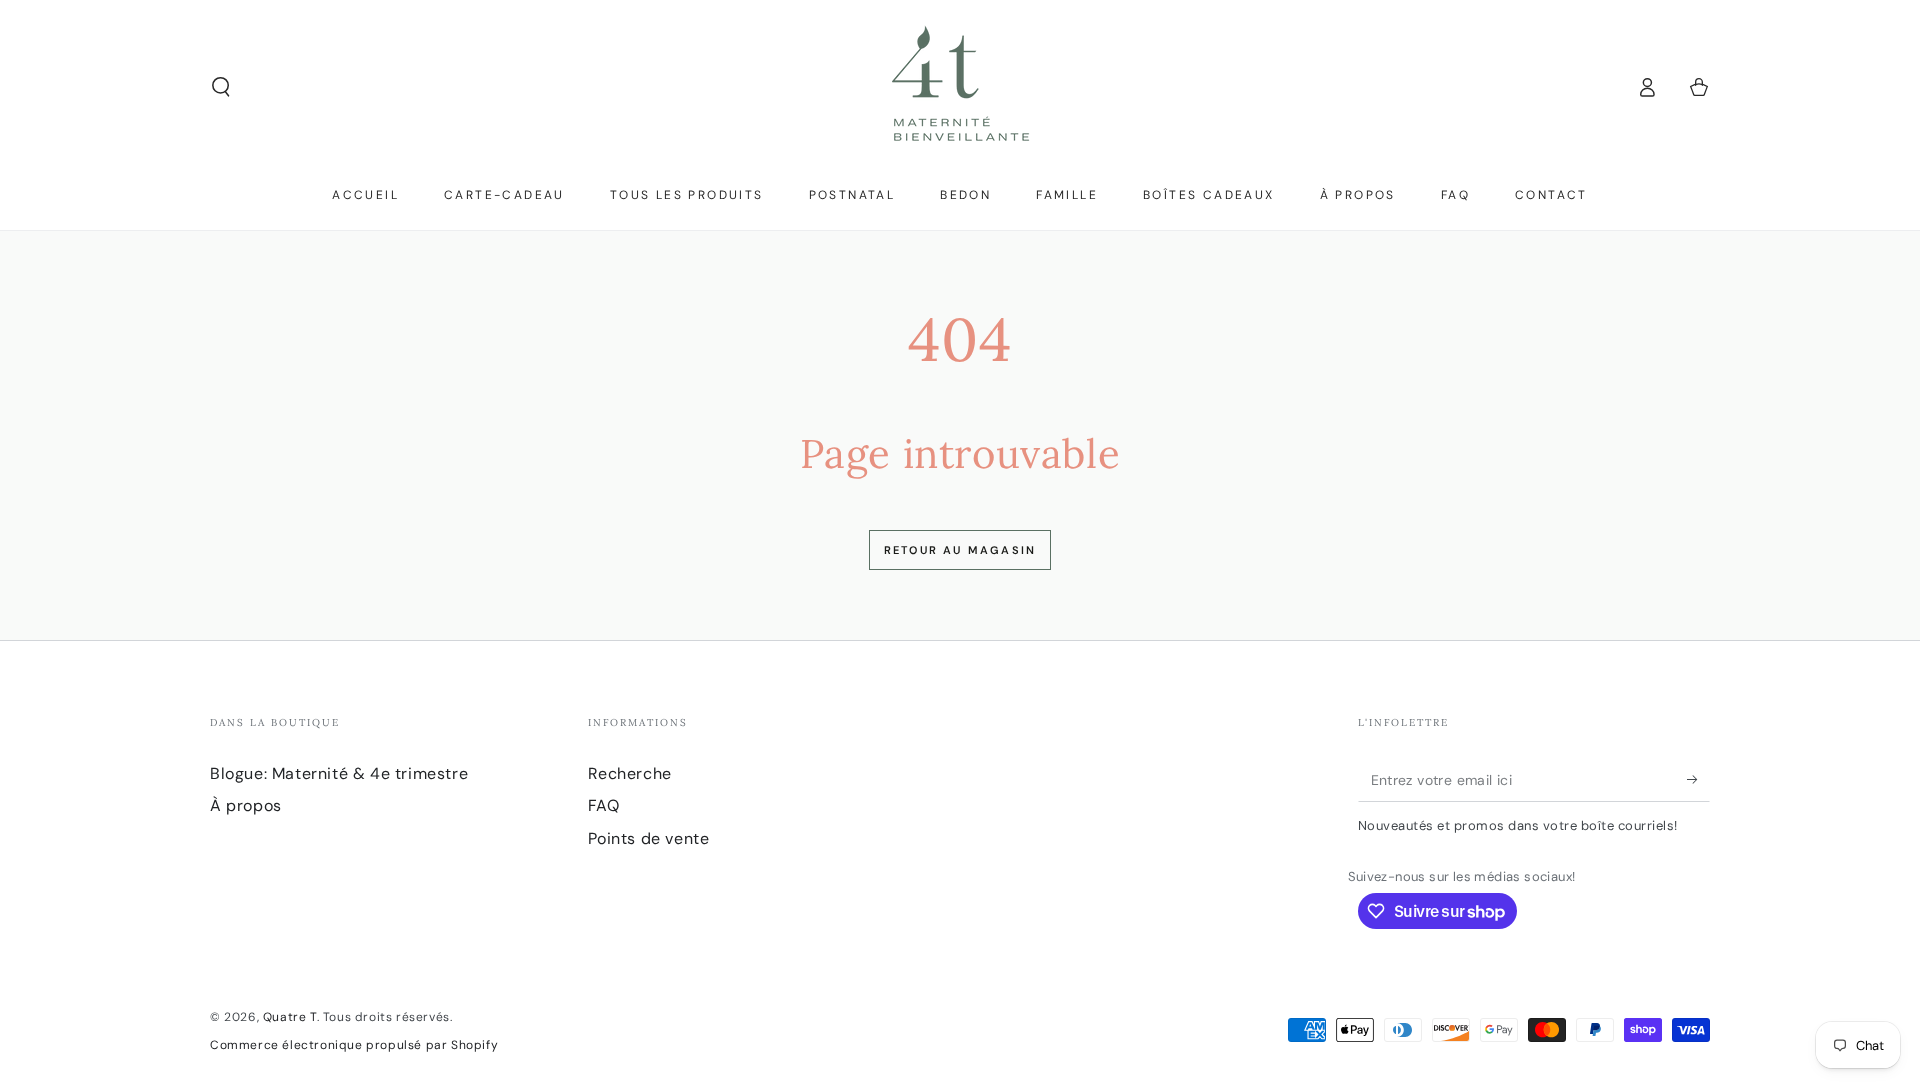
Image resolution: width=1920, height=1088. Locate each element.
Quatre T (290, 1017)
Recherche (630, 773)
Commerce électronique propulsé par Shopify (354, 1045)
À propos (246, 805)
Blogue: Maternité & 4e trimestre (339, 773)
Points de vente (649, 838)
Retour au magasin (960, 550)
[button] (221, 87)
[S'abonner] (1698, 779)
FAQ (604, 805)
